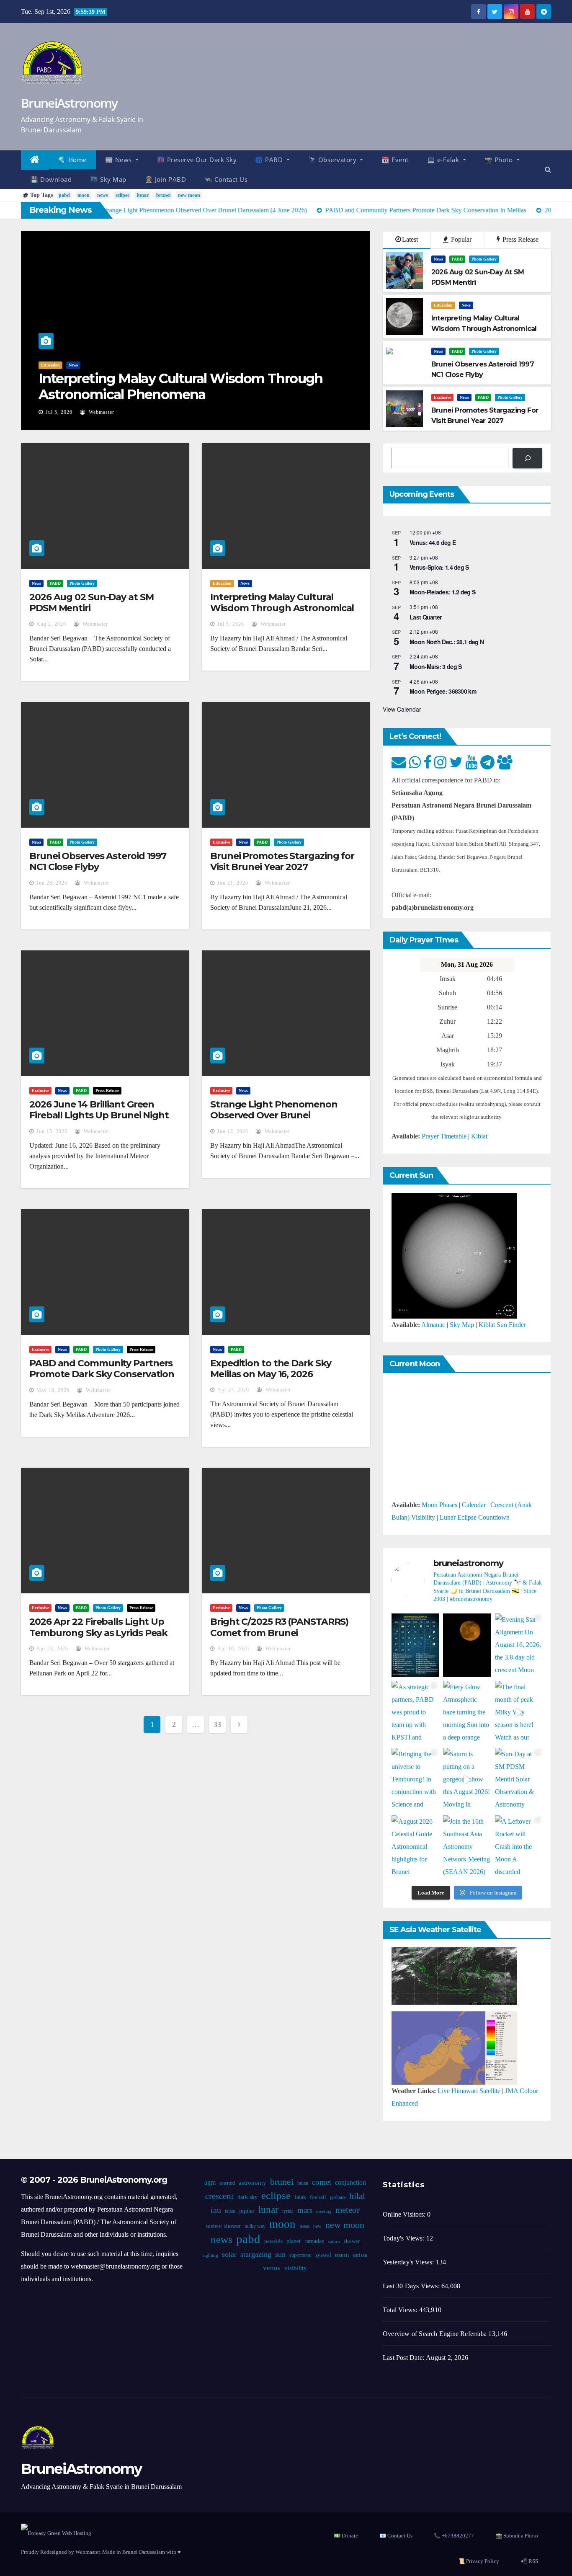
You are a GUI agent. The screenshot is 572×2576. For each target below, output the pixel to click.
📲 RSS (529, 2561)
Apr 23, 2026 (52, 1649)
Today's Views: (405, 2238)
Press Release (520, 239)
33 (217, 1724)
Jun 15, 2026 (52, 1131)
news (103, 195)
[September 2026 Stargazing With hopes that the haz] (415, 1645)
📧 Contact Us (396, 2536)
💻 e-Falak (444, 160)
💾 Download (51, 179)
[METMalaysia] (454, 2047)
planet (294, 2241)
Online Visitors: (405, 2214)
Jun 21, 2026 (233, 883)
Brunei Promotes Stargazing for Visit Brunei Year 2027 (282, 861)
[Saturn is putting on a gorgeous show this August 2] (467, 1780)
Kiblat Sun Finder (502, 1325)
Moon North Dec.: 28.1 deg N (447, 642)
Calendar (474, 1505)
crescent (219, 2196)
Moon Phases (439, 1505)
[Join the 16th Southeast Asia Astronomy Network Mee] (467, 1847)
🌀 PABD (270, 160)
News (73, 365)
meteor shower (223, 2226)
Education (50, 365)
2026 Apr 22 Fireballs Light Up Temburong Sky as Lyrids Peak (98, 1627)
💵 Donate (346, 2536)
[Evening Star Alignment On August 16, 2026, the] (519, 1645)
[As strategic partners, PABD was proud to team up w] (415, 1713)
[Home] (35, 160)
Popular (460, 239)
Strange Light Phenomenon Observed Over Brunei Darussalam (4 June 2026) (274, 1115)
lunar (143, 195)
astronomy (253, 2183)
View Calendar (402, 709)
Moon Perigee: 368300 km (443, 691)
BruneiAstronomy (69, 103)
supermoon (300, 2255)
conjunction (350, 2182)
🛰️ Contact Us (226, 179)
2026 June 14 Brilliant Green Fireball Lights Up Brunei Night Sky (99, 1115)
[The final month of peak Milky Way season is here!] (519, 1713)
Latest (410, 239)
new (317, 2226)
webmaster (101, 412)
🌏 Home (72, 160)
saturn (334, 2242)
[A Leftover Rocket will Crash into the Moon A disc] (519, 1847)
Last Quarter (426, 617)
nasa (304, 2226)
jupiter (247, 2211)
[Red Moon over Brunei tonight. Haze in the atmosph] (467, 1645)
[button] (548, 169)
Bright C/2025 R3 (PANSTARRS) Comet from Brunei (279, 1627)
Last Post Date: (404, 2358)
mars (305, 2210)
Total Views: (401, 2310)
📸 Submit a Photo (517, 2536)
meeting (324, 2211)
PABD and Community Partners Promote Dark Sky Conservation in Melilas (102, 1374)
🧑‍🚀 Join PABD (166, 179)
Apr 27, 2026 (233, 1390)
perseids (273, 2241)
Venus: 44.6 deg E (433, 542)
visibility (296, 2268)
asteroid (227, 2183)
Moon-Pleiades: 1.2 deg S (442, 592)
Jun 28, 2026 (52, 883)
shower (352, 2241)
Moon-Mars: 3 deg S (435, 666)
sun (280, 2254)
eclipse (122, 195)
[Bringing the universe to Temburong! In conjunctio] (415, 1780)
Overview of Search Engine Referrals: (435, 2334)
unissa (360, 2255)
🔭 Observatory (333, 160)
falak (300, 2197)
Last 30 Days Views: (412, 2286)
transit (342, 2255)
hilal (357, 2196)
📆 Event (395, 160)
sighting (210, 2255)
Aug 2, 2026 (51, 624)
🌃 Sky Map (108, 179)
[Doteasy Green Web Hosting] (56, 2532)
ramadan (314, 2241)
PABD (457, 259)
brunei (163, 195)
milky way (255, 2226)
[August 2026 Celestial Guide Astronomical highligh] (415, 1847)
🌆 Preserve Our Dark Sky (197, 160)
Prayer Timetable (444, 1136)
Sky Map (462, 1325)
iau (216, 2210)
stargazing (256, 2254)
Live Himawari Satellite (469, 2091)
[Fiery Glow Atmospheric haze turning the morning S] (467, 1713)
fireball (318, 2197)
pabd (64, 195)
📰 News (120, 160)
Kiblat (479, 1136)
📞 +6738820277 (454, 2536)
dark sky (247, 2197)
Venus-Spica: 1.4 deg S (439, 567)
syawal (323, 2255)
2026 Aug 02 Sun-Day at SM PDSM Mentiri (91, 603)
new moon (189, 195)
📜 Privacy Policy (479, 2561)
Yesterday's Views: (409, 2262)
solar (229, 2254)
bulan (303, 2183)
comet (322, 2182)
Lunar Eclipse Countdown (475, 1517)
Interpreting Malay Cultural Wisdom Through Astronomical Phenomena (181, 386)
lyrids (288, 2211)
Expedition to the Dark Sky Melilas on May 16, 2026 (271, 1369)
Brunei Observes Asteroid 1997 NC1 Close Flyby (98, 861)
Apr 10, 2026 (233, 1649)
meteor (348, 2210)
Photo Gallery (484, 259)
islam (230, 2211)
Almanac (433, 1325)
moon (84, 195)
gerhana (338, 2197)
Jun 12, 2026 (233, 1131)
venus (272, 2268)
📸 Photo (500, 160)
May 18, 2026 (53, 1390)
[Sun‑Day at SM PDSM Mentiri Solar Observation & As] (519, 1780)
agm (210, 2182)
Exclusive (442, 397)
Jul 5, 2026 (59, 412)
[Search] (527, 458)
